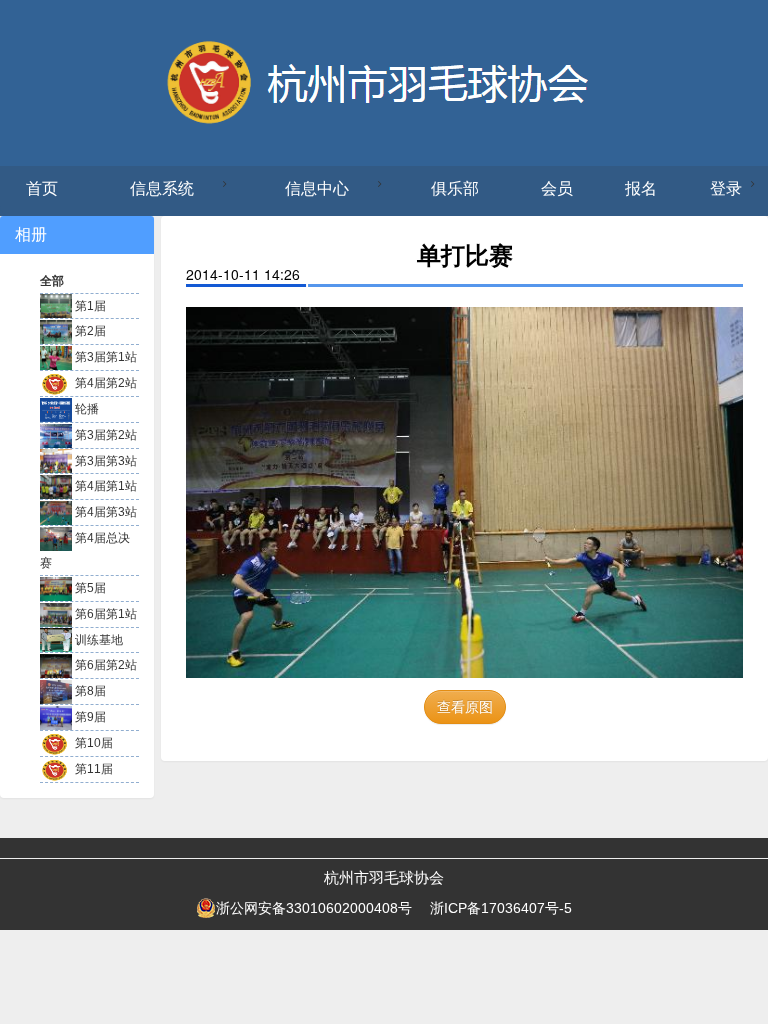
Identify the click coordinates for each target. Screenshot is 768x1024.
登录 (726, 188)
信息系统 (162, 188)
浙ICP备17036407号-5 (501, 908)
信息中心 (317, 188)
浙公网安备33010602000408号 (314, 908)
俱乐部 (455, 188)
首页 (42, 188)
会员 (557, 188)
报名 (641, 188)
